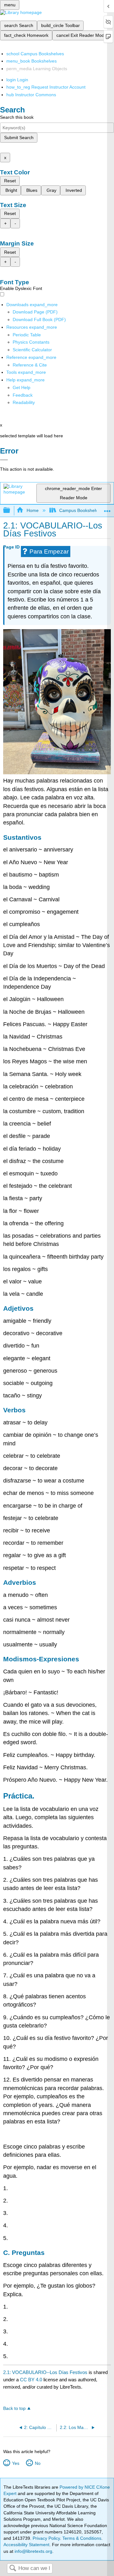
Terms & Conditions (82, 2538)
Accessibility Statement (26, 2545)
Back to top (14, 2408)
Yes (16, 2463)
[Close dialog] (4, 460)
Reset (10, 181)
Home (32, 510)
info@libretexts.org (33, 2551)
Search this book (17, 117)
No (38, 2463)
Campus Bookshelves (81, 510)
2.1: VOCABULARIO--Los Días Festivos (45, 2372)
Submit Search (19, 138)
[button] (23, 395)
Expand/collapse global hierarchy (11, 511)
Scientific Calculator (32, 350)
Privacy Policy (46, 2538)
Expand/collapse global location (107, 509)
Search (13, 2569)
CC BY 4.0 (31, 2380)
